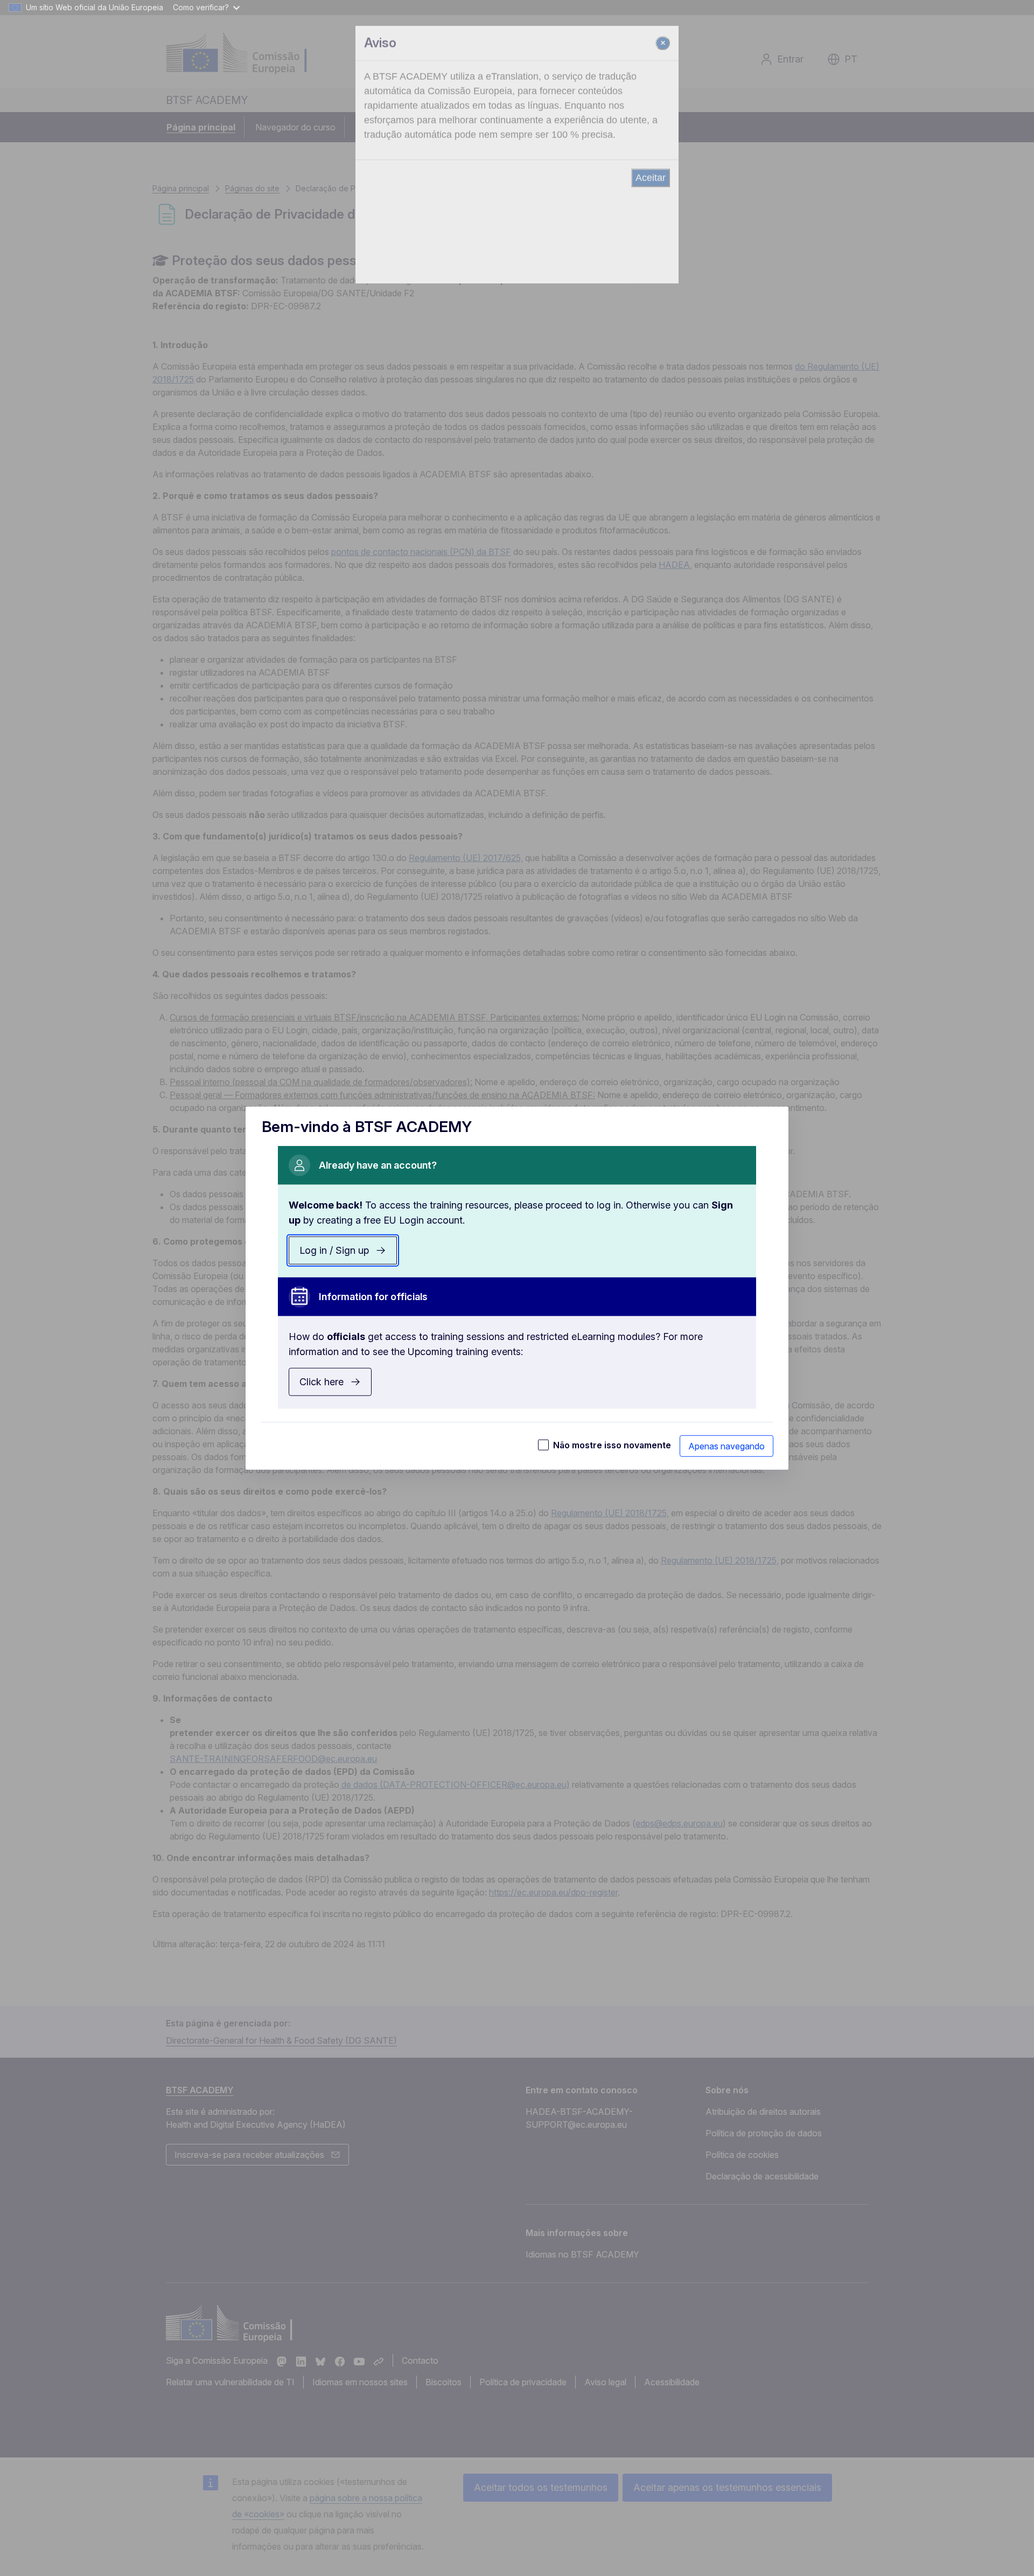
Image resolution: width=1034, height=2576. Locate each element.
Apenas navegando (726, 1446)
